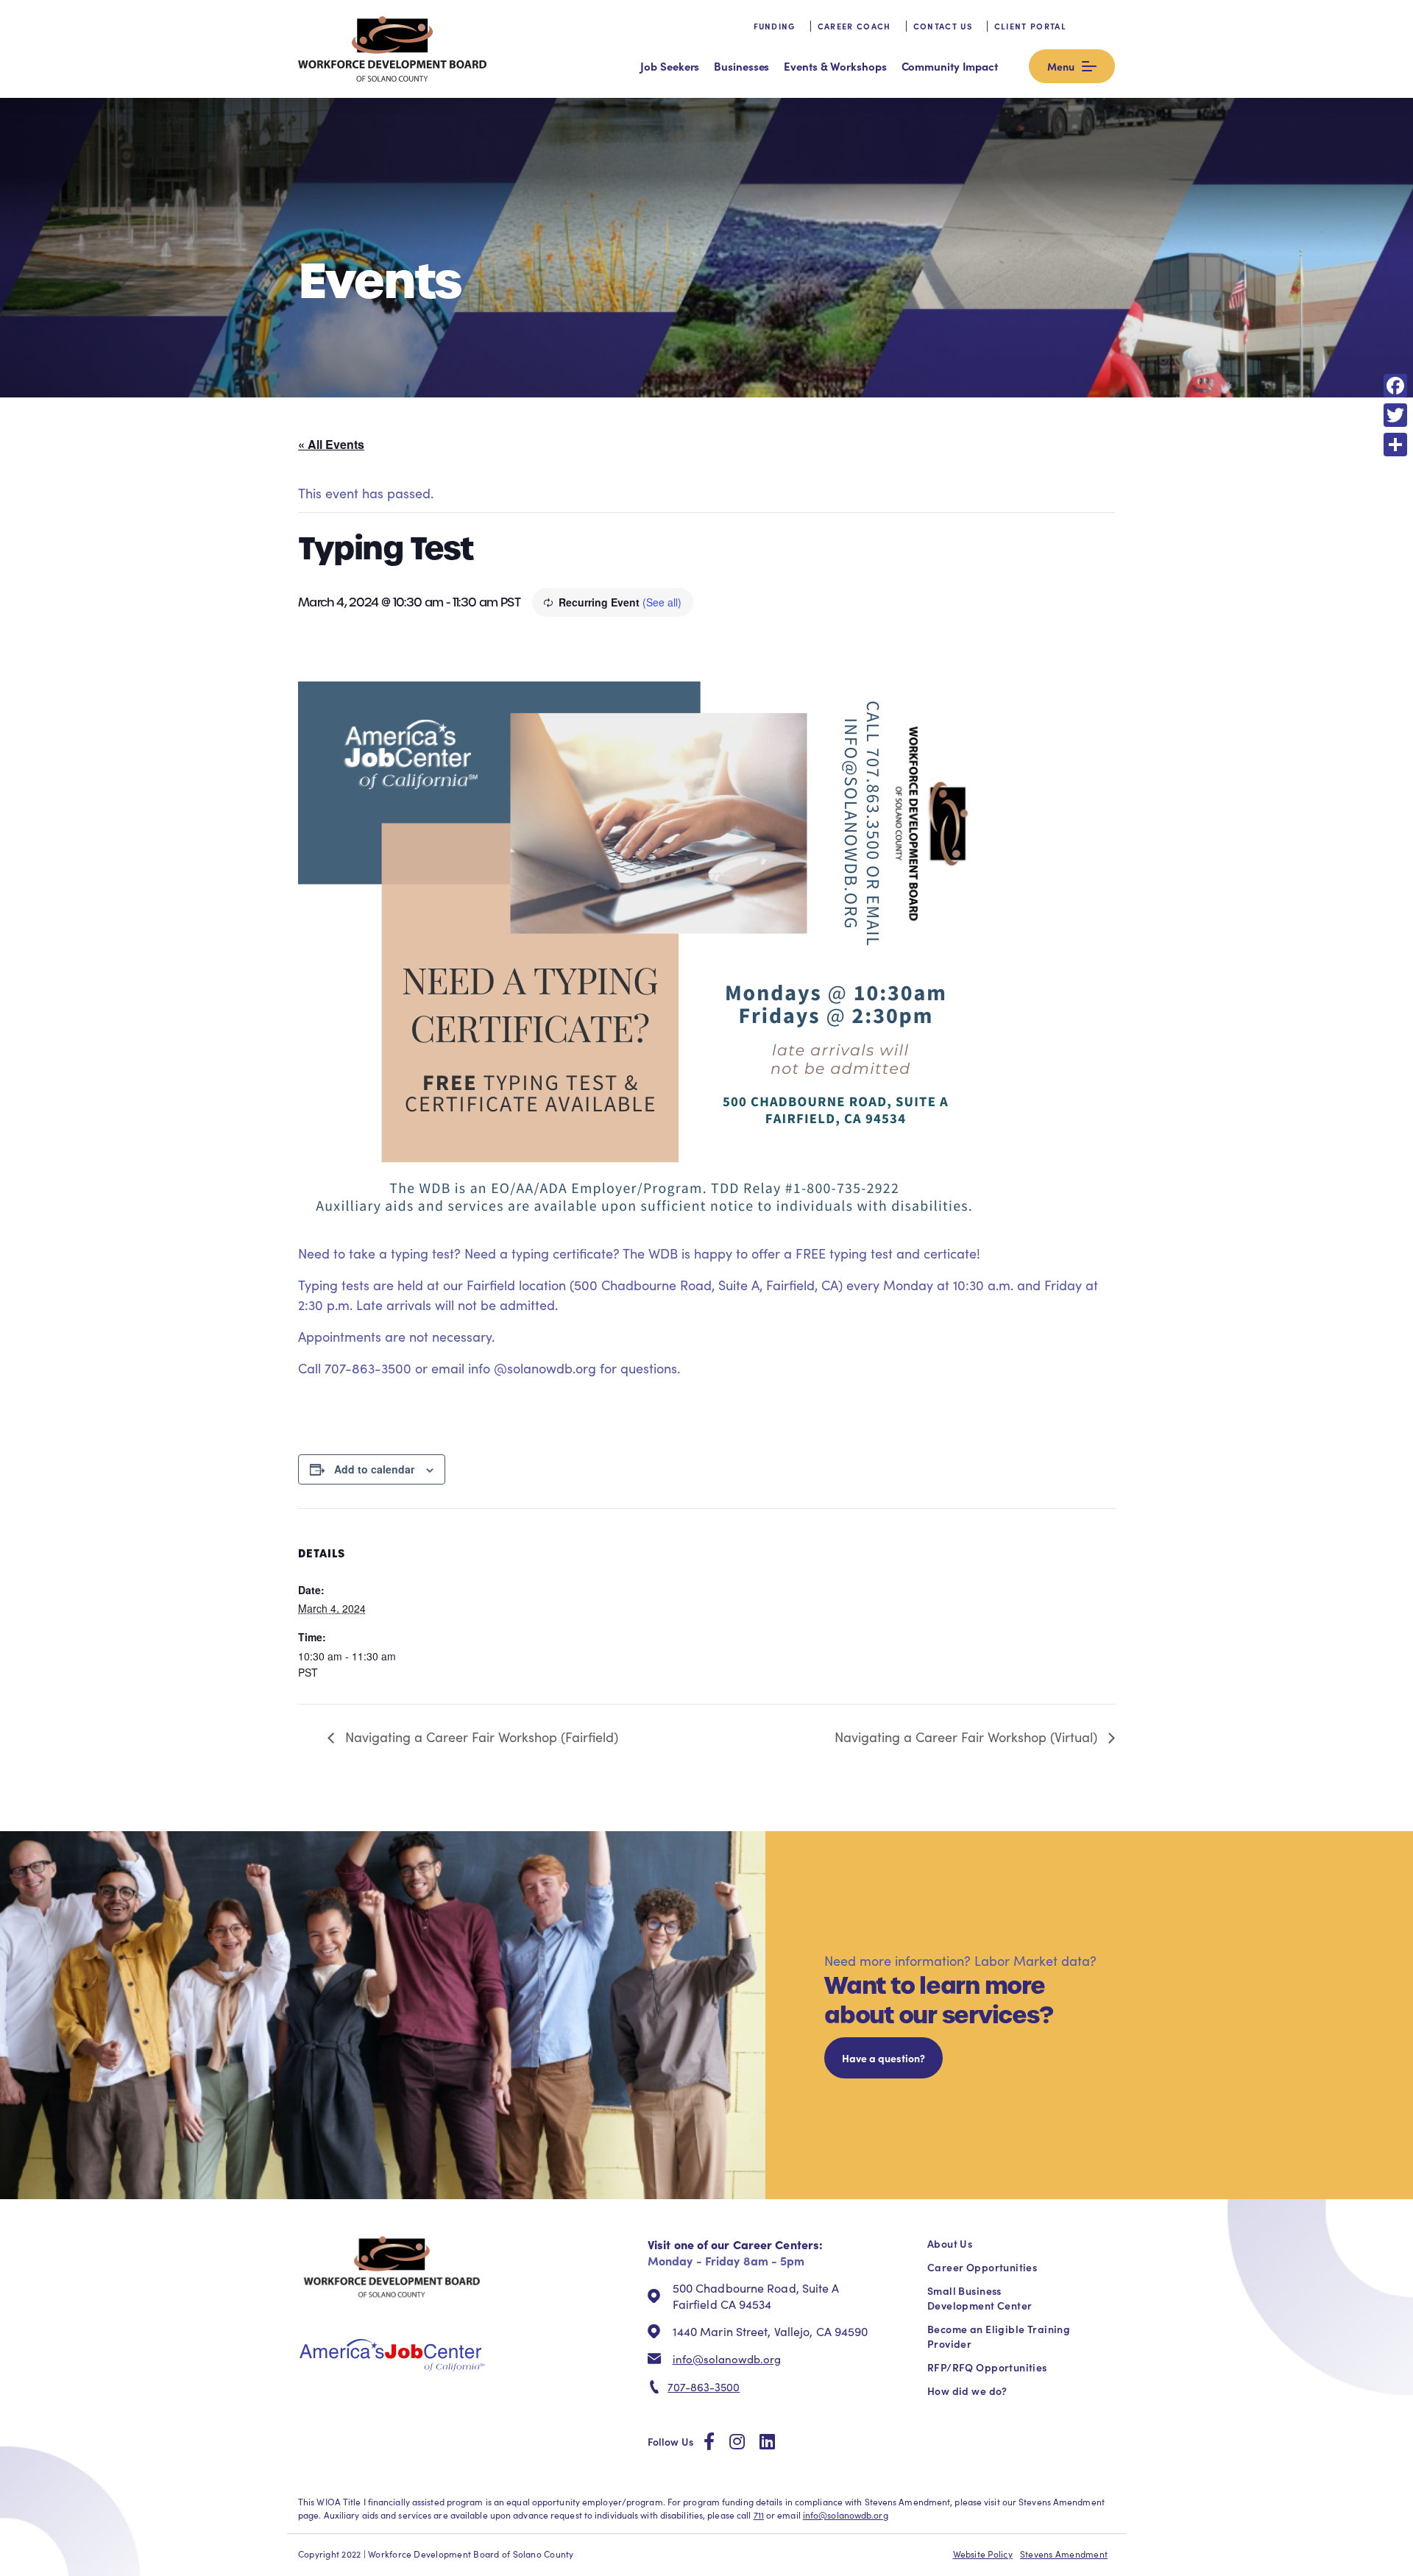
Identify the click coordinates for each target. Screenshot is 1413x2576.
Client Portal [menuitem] (1030, 26)
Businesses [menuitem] (741, 66)
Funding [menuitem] (775, 26)
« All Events (331, 444)
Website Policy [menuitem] (983, 2554)
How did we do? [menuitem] (967, 2391)
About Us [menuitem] (950, 2243)
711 (759, 2515)
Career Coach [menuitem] (854, 26)
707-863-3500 (704, 2387)
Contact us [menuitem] (943, 26)
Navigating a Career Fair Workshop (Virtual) (968, 1737)
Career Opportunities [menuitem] (982, 2267)
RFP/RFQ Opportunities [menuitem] (987, 2367)
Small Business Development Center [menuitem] (980, 2298)
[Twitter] (1395, 415)
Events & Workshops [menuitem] (835, 66)
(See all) (662, 602)
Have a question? (883, 2058)
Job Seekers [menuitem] (670, 66)
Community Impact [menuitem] (950, 66)
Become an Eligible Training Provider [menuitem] (999, 2336)
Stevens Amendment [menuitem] (1064, 2554)
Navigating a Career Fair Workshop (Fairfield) (480, 1737)
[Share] (1395, 445)
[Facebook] (1395, 386)
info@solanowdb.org (727, 2359)
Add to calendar (374, 1469)
